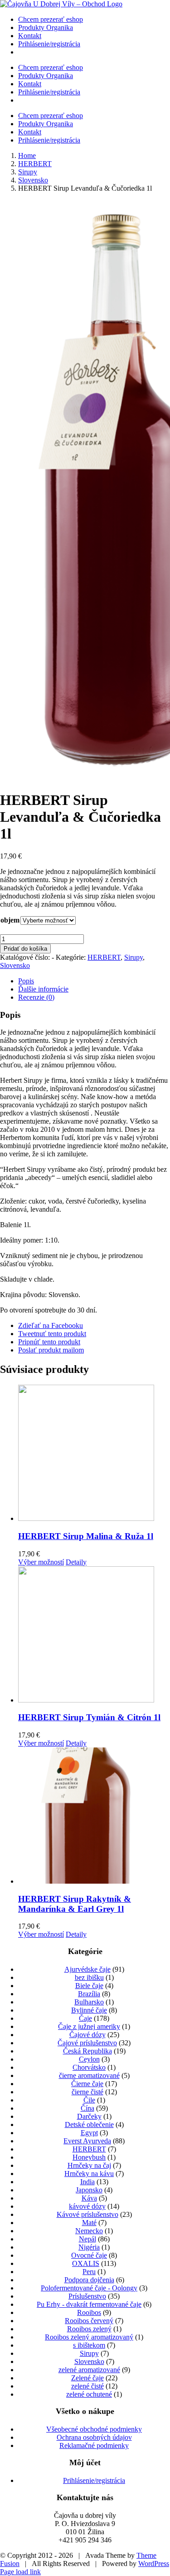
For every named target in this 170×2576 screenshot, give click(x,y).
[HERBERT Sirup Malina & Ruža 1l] (94, 1454)
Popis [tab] (26, 981)
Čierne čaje (87, 2084)
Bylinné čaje (89, 2010)
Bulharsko (89, 2002)
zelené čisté (87, 2386)
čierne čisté (87, 2092)
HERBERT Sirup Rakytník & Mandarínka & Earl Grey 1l (75, 1904)
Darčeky (89, 2116)
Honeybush (89, 2157)
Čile (89, 2100)
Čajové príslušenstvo (87, 2043)
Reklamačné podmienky (94, 2445)
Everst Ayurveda (87, 2141)
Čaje (85, 2018)
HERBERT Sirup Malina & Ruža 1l (86, 1536)
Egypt (89, 2133)
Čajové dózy (87, 2035)
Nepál (87, 2239)
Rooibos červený (89, 2321)
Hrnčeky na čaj (89, 2165)
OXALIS (86, 2263)
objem (10, 920)
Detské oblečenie (89, 2124)
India (87, 2182)
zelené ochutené (89, 2394)
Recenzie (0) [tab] (36, 997)
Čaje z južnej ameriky (89, 2026)
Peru (89, 2272)
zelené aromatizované (89, 2370)
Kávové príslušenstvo (87, 2214)
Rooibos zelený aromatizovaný (89, 2337)
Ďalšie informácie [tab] (43, 989)
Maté (89, 2223)
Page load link (20, 2572)
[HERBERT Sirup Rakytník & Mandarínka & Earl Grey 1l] (94, 1816)
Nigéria (89, 2247)
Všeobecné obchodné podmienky (94, 2429)
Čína (87, 2108)
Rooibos (89, 2312)
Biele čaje (89, 1986)
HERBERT (104, 957)
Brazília (89, 1994)
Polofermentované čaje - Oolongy (89, 2288)
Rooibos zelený (89, 2329)
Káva (89, 2198)
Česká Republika (87, 2051)
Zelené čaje (87, 2378)
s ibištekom (89, 2345)
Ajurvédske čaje (87, 1969)
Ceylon (89, 2059)
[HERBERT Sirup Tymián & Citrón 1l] (94, 1635)
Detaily (76, 1562)
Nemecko (89, 2231)
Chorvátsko (89, 2067)
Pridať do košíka (25, 949)
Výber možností (41, 1562)
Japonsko (89, 2190)
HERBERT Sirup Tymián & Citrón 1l (89, 1717)
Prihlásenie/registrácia (94, 2480)
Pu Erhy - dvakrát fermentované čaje (89, 2304)
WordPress (154, 2564)
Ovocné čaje (89, 2255)
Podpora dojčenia (89, 2280)
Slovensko (15, 965)
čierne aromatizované (89, 2075)
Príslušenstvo (87, 2296)
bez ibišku (89, 1977)
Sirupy (134, 957)
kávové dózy (87, 2206)
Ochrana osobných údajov (94, 2437)
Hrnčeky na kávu (89, 2174)
